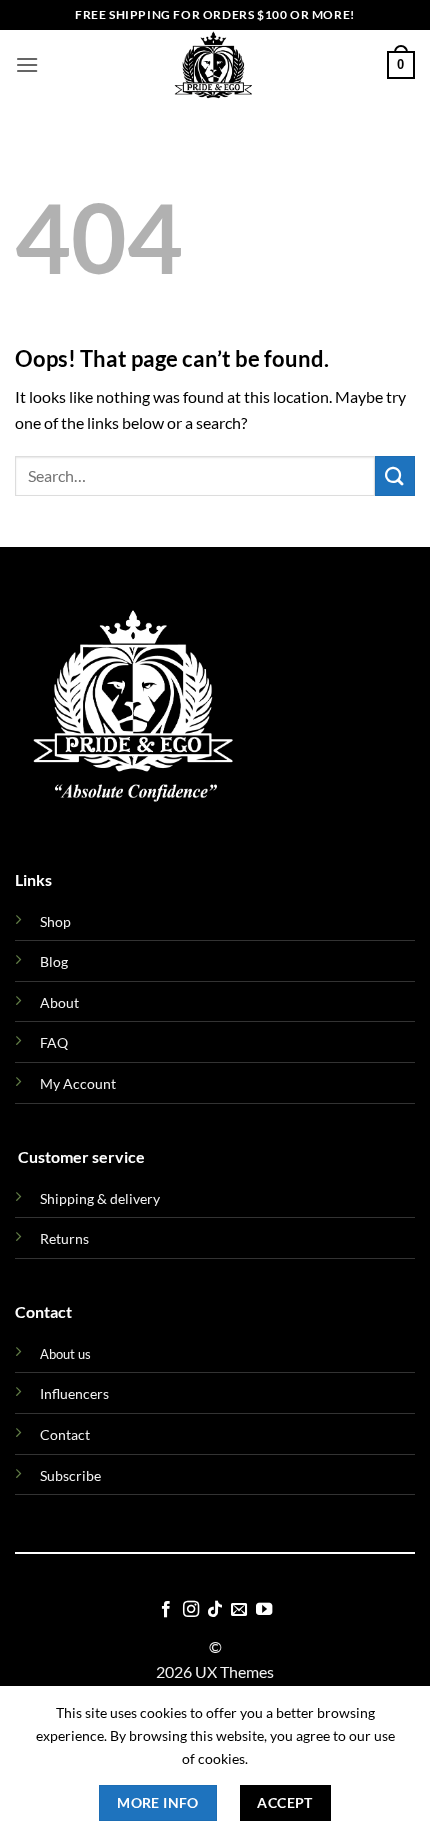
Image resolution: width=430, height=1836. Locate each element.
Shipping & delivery (100, 1198)
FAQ (54, 1042)
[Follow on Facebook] (166, 1610)
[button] (27, 64)
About (59, 1002)
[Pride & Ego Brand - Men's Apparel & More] (213, 65)
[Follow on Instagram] (190, 1610)
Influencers (74, 1393)
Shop (55, 921)
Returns (64, 1238)
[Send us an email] (239, 1610)
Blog (54, 961)
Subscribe (70, 1475)
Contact (65, 1434)
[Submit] (395, 475)
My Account (78, 1083)
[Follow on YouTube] (264, 1610)
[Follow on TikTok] (215, 1610)
